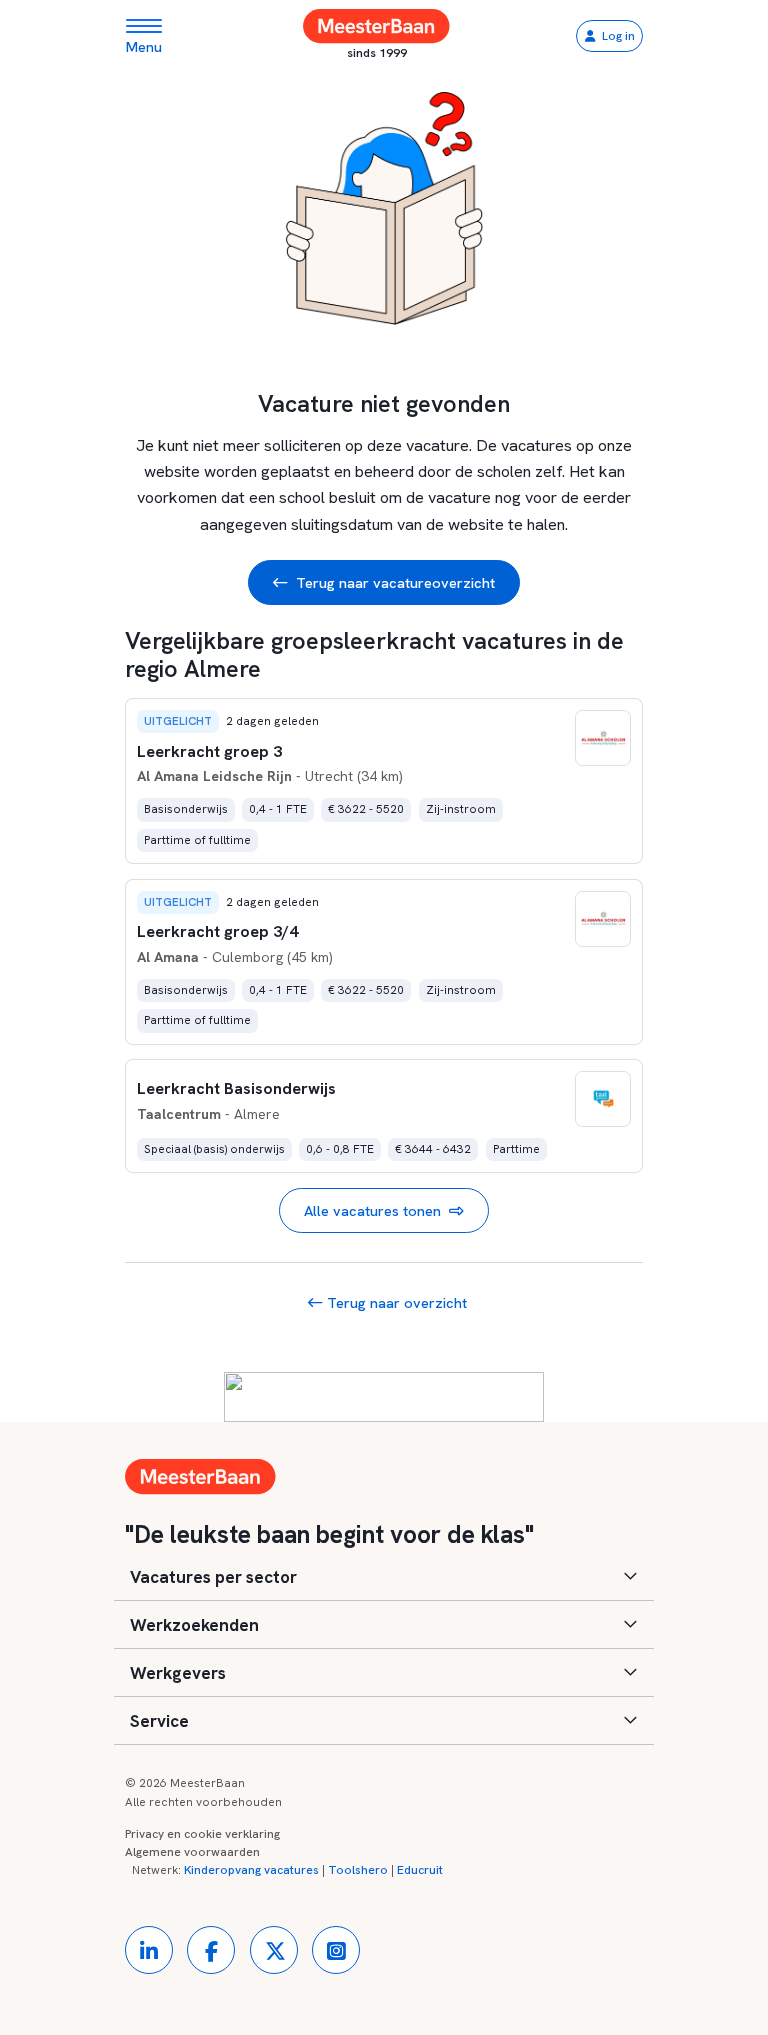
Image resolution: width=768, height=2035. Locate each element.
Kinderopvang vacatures (251, 1870)
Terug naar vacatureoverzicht (395, 582)
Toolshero (358, 1870)
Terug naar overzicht (395, 1302)
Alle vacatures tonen (372, 1210)
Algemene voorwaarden (192, 1852)
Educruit (420, 1870)
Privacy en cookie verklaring (202, 1834)
